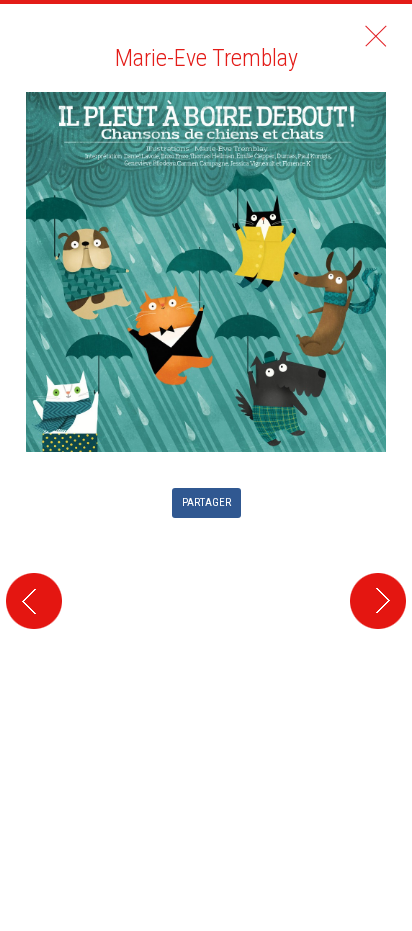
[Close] (376, 36)
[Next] (381, 349)
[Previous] (31, 349)
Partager (206, 502)
